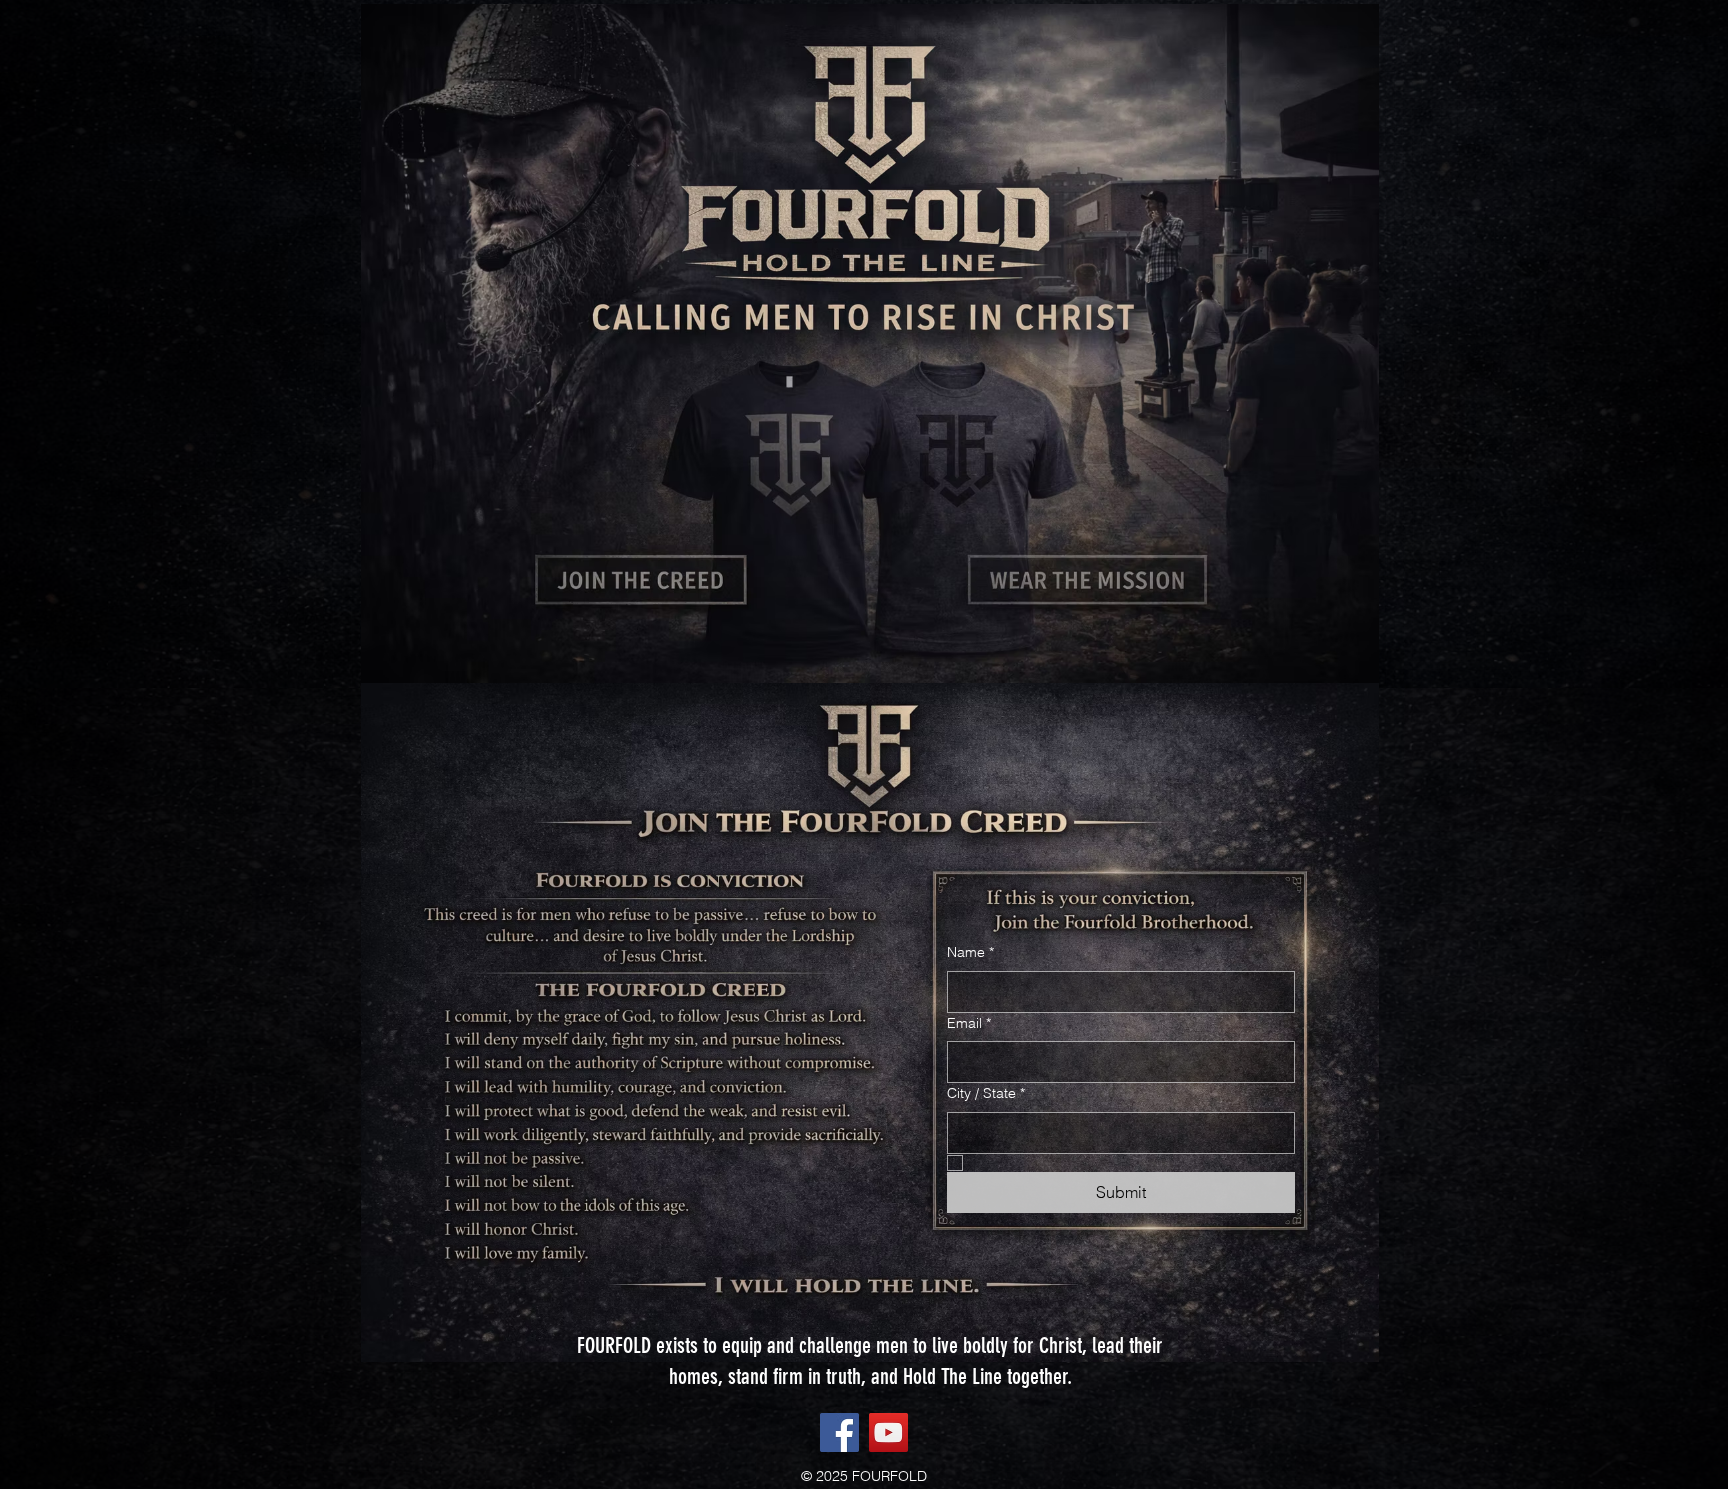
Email (969, 1023)
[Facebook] (839, 1432)
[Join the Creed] (642, 580)
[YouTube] (888, 1432)
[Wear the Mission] (1087, 580)
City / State (986, 1093)
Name (970, 952)
